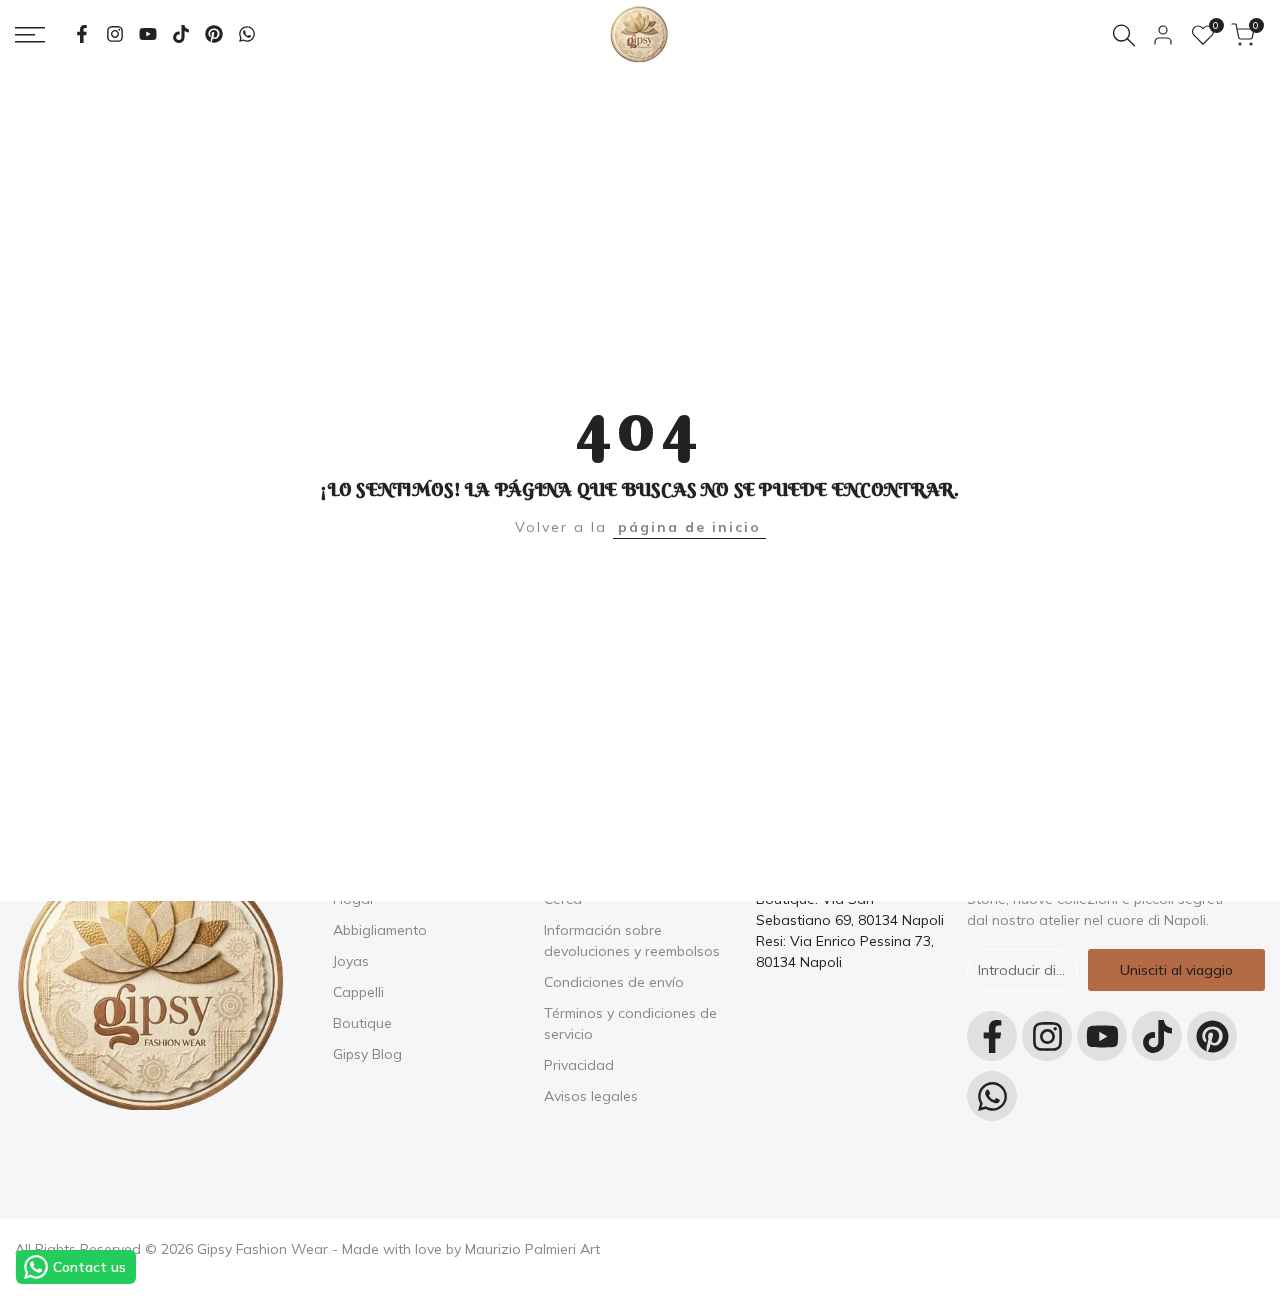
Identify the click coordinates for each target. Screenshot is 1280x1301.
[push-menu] (30, 35)
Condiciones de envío (614, 982)
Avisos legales (591, 1096)
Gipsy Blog (367, 1054)
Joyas (351, 961)
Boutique (362, 1023)
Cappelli (358, 992)
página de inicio (689, 527)
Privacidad (579, 1065)
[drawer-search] (1124, 35)
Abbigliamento (380, 930)
